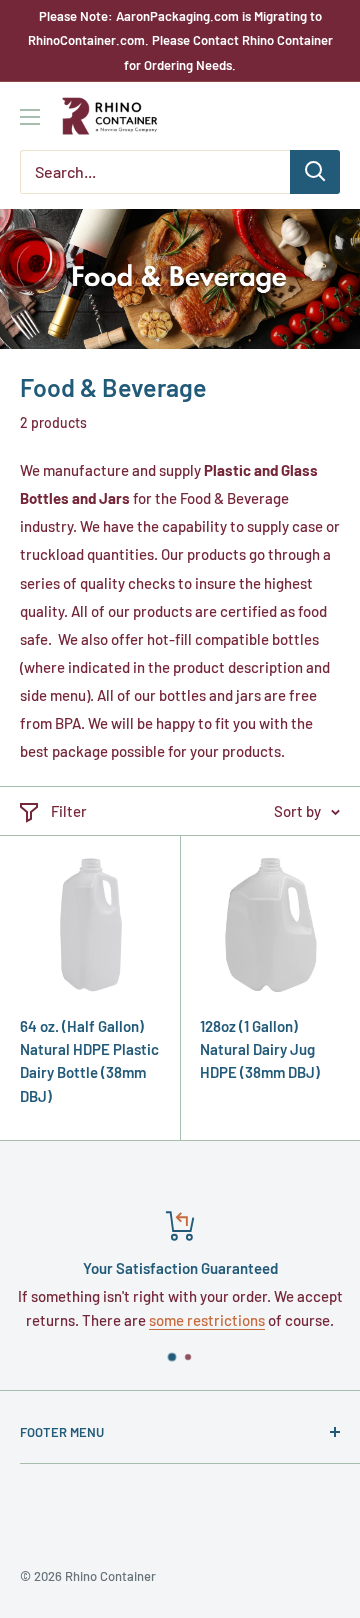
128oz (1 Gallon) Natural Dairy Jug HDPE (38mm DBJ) (260, 1049)
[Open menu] (30, 117)
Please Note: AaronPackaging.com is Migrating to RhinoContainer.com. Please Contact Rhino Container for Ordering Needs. (180, 40)
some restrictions (207, 1320)
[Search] (315, 172)
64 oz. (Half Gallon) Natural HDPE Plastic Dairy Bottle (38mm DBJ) (89, 1061)
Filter (69, 811)
